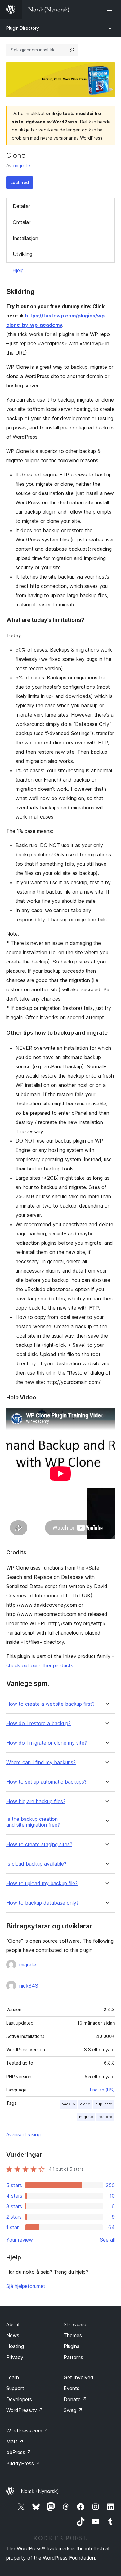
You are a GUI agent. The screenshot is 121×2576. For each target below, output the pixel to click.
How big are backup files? (36, 1801)
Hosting (15, 2346)
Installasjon (25, 238)
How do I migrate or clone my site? (47, 1743)
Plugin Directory (23, 28)
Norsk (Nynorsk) (40, 2491)
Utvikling (22, 254)
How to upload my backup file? (42, 1883)
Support (15, 2388)
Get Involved (78, 2377)
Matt (15, 2441)
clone (85, 2104)
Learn (13, 2377)
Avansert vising (23, 2134)
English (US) (102, 2090)
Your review (20, 2240)
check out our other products (40, 1665)
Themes (73, 2335)
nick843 (29, 1986)
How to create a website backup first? (50, 1704)
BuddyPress (23, 2463)
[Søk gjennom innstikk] (72, 50)
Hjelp (18, 270)
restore (105, 2117)
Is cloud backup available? (36, 1864)
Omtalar (22, 222)
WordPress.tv (25, 2410)
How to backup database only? (43, 1903)
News (13, 2335)
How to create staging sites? (39, 1844)
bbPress (19, 2452)
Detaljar (21, 206)
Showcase (76, 2324)
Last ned (20, 182)
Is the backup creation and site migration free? (33, 1822)
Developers (19, 2399)
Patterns (73, 2357)
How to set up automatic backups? (46, 1782)
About (13, 2324)
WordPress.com (27, 2431)
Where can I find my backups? (41, 1762)
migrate (22, 166)
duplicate (104, 2104)
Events (72, 2388)
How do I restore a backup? (38, 1723)
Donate (75, 2399)
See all (107, 2240)
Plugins (72, 2346)
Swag (73, 2410)
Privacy (15, 2357)
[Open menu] (111, 9)
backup (68, 2104)
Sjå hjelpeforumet (26, 2286)
